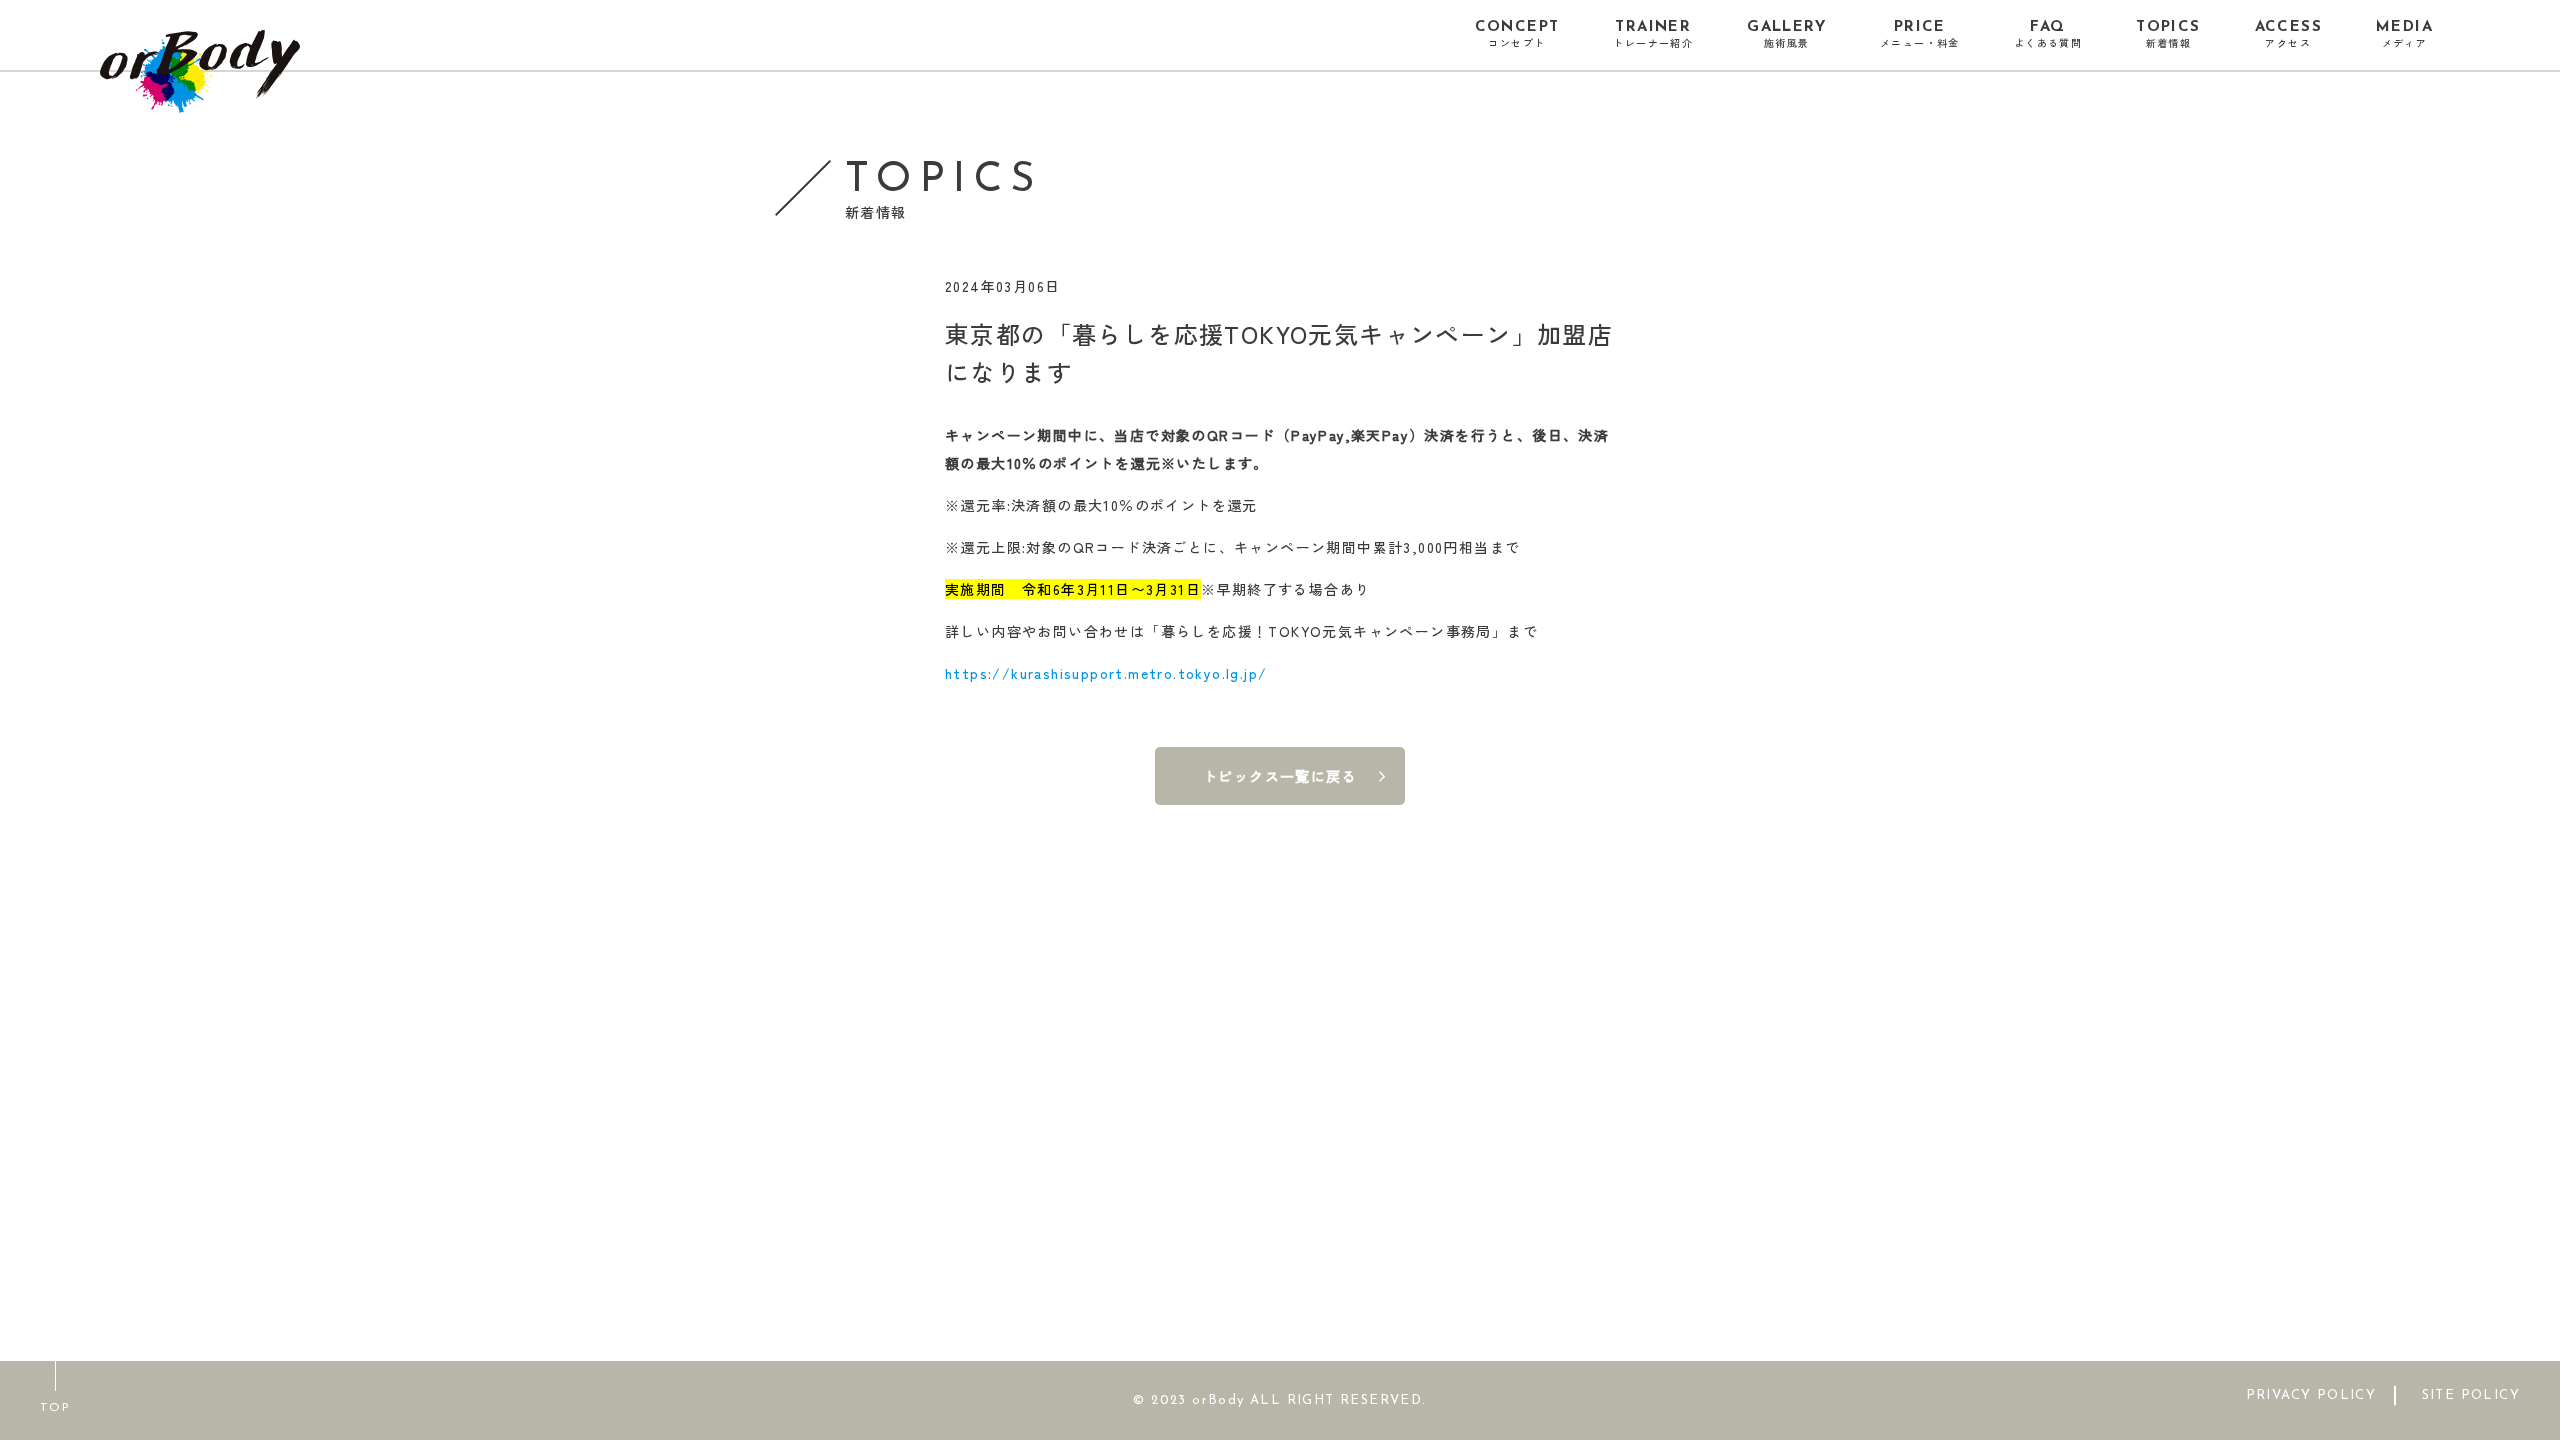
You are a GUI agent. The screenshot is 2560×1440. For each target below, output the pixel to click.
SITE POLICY (2471, 1394)
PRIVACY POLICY (2311, 1394)
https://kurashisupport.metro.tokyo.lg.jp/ (1106, 673)
